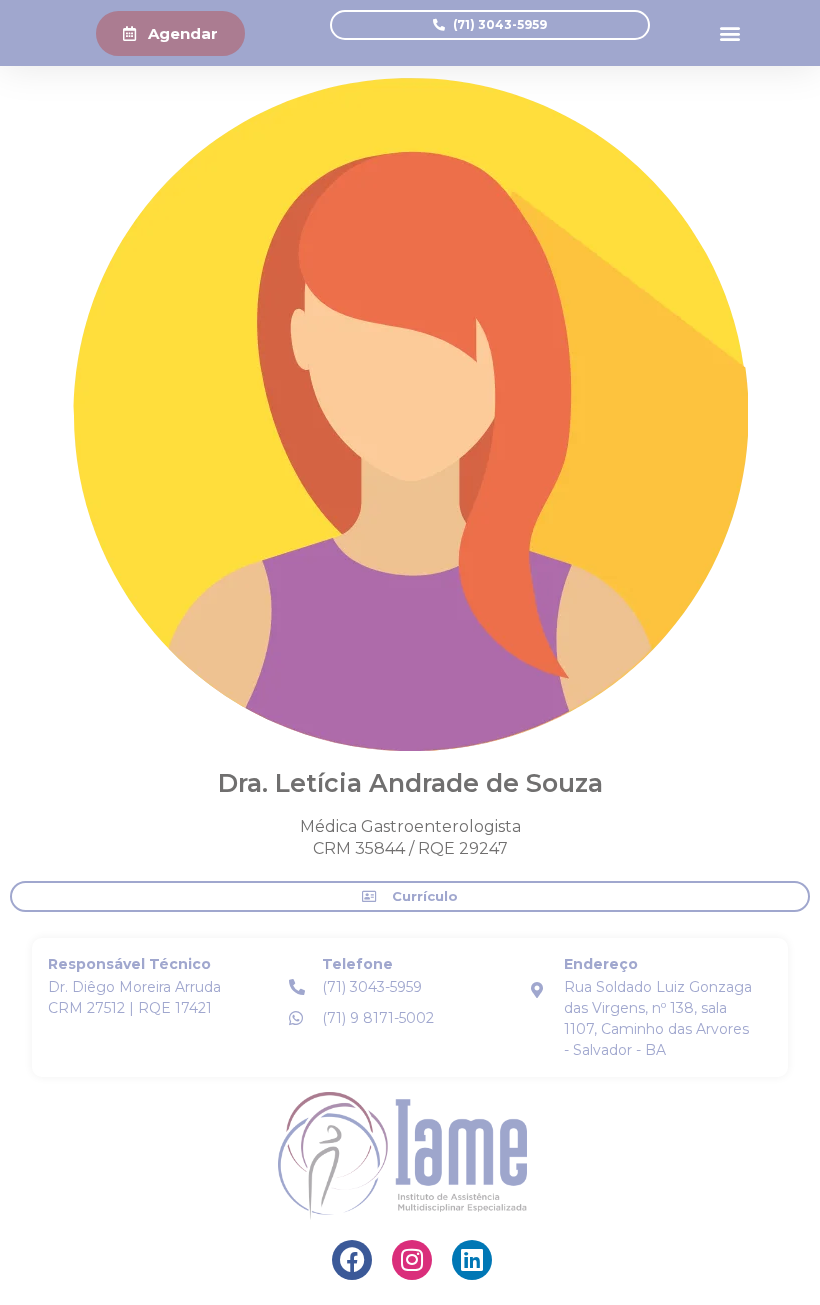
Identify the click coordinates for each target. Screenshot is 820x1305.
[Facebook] (352, 1260)
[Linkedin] (472, 1260)
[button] (730, 33)
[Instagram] (412, 1260)
